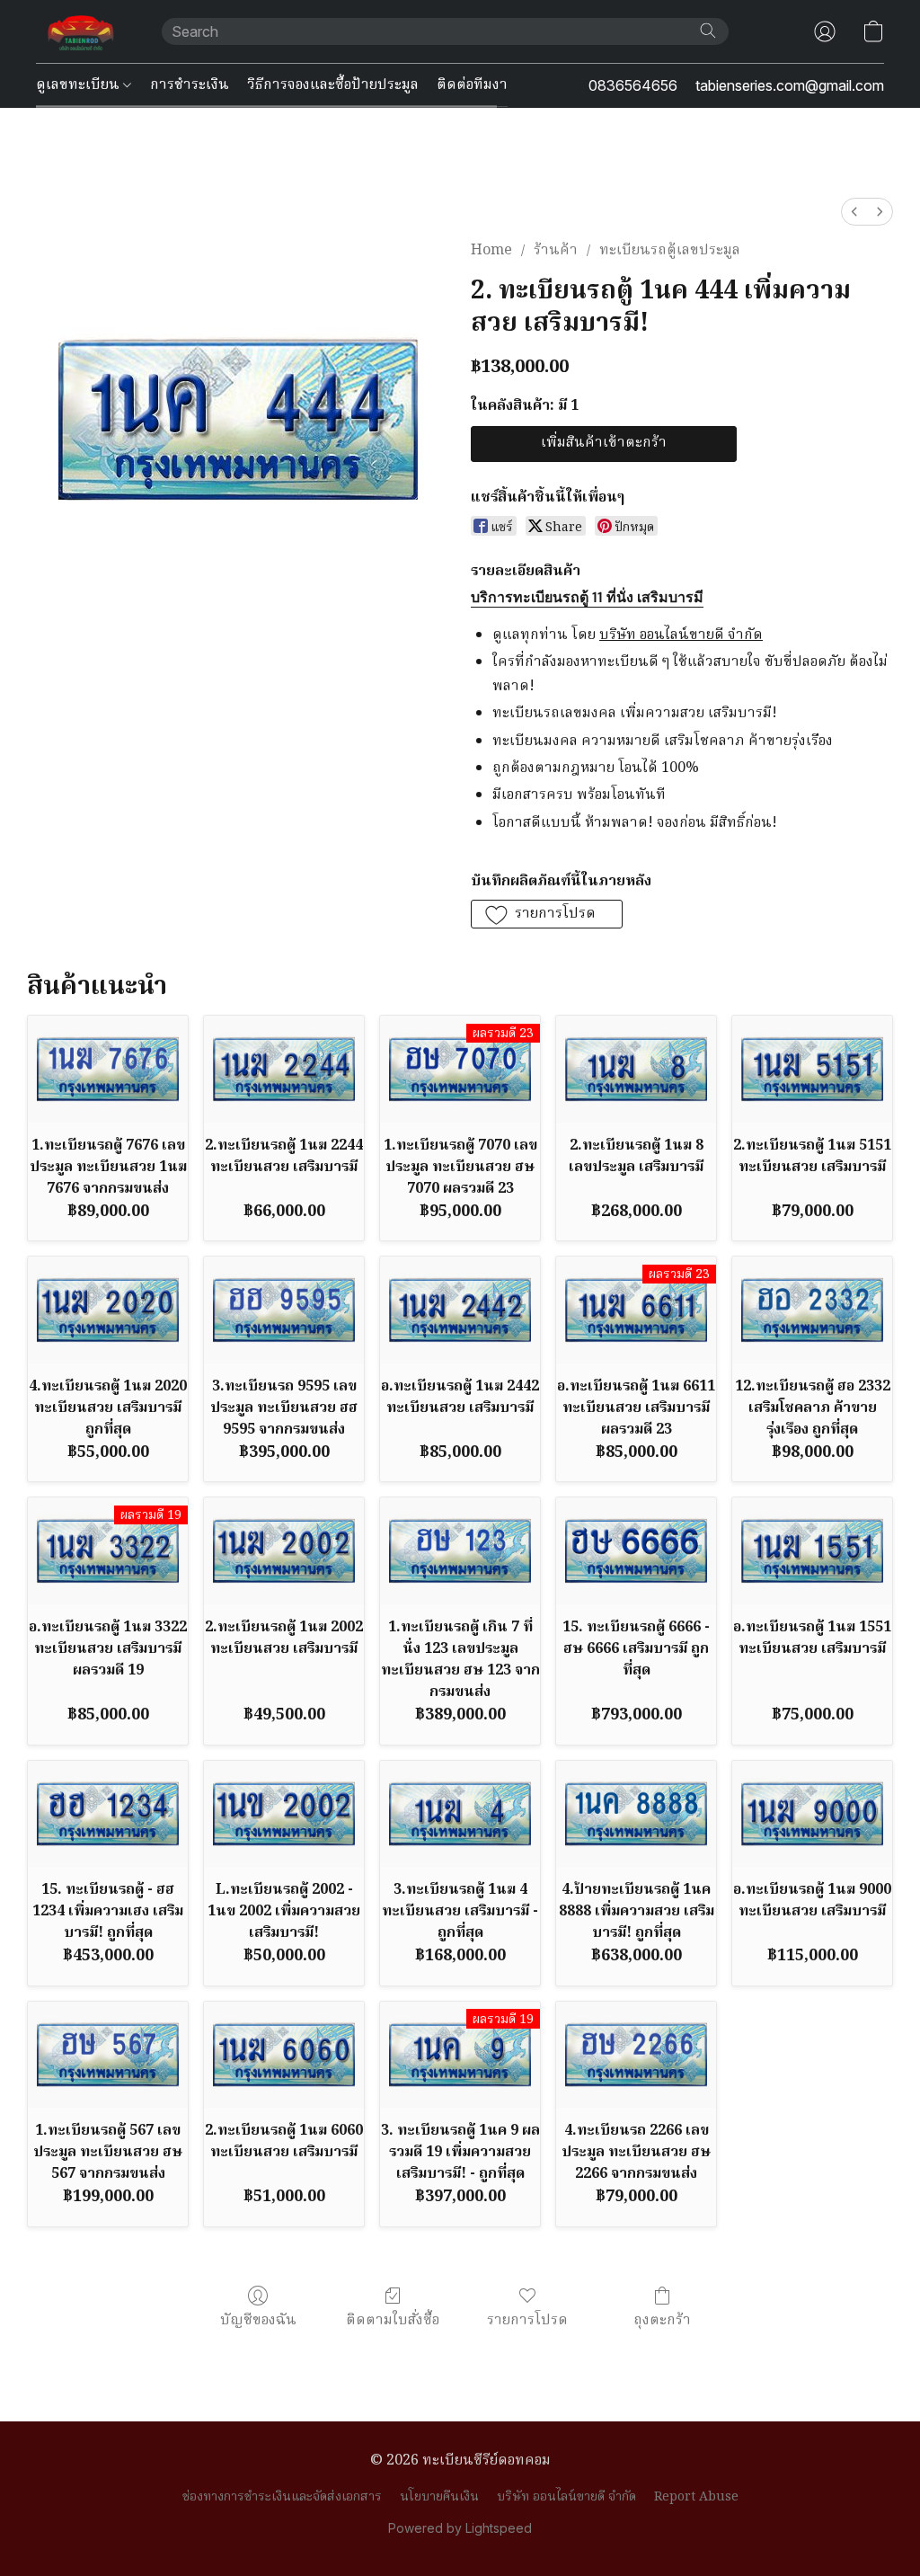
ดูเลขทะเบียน (80, 85)
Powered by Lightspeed (460, 2528)
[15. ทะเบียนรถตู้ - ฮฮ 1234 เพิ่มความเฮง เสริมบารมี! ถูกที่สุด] (108, 1814)
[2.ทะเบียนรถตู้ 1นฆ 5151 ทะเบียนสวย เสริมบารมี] (812, 1069)
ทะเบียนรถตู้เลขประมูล (670, 251)
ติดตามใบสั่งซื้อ (393, 2320)
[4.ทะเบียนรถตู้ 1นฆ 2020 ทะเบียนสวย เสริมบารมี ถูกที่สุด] (108, 1310)
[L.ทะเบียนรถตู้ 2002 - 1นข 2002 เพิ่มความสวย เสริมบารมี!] (284, 1814)
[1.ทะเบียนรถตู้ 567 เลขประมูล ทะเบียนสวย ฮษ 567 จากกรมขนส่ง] (108, 2055)
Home (491, 251)
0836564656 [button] (633, 85)
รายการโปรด (527, 2320)
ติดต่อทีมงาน (478, 85)
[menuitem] (854, 212)
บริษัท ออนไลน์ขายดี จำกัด (566, 2497)
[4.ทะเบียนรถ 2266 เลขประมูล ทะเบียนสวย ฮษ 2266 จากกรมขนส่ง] (636, 2055)
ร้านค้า (556, 251)
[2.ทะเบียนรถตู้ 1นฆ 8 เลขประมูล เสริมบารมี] (636, 1069)
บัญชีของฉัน (258, 2320)
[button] (81, 31)
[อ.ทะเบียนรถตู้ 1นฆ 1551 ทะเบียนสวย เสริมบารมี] (812, 1551)
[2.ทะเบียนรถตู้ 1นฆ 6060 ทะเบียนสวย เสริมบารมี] (284, 2055)
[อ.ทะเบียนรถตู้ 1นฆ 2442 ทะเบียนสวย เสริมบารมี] (460, 1310)
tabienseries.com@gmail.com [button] (790, 85)
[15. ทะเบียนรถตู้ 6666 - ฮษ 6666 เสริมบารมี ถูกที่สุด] (636, 1551)
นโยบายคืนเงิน (439, 2497)
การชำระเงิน (190, 85)
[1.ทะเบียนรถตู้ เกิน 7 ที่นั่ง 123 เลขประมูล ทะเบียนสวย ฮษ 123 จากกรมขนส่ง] (460, 1551)
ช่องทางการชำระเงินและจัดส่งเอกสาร (282, 2497)
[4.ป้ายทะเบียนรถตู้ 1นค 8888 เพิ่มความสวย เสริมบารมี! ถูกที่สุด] (636, 1814)
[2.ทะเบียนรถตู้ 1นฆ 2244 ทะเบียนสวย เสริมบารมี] (284, 1069)
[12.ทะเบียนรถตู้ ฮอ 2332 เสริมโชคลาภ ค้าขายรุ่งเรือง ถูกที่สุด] (812, 1310)
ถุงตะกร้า (662, 2320)
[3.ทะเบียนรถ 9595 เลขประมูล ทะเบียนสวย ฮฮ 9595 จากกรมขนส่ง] (284, 1310)
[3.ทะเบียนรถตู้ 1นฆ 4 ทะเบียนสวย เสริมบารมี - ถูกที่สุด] (460, 1814)
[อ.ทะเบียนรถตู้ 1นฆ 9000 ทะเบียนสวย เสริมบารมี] (812, 1814)
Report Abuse (696, 2497)
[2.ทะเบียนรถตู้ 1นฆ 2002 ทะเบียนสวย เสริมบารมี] (284, 1551)
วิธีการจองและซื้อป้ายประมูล (333, 85)
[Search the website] (708, 31)
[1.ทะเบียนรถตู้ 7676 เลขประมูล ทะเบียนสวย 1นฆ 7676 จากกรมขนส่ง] (108, 1069)
